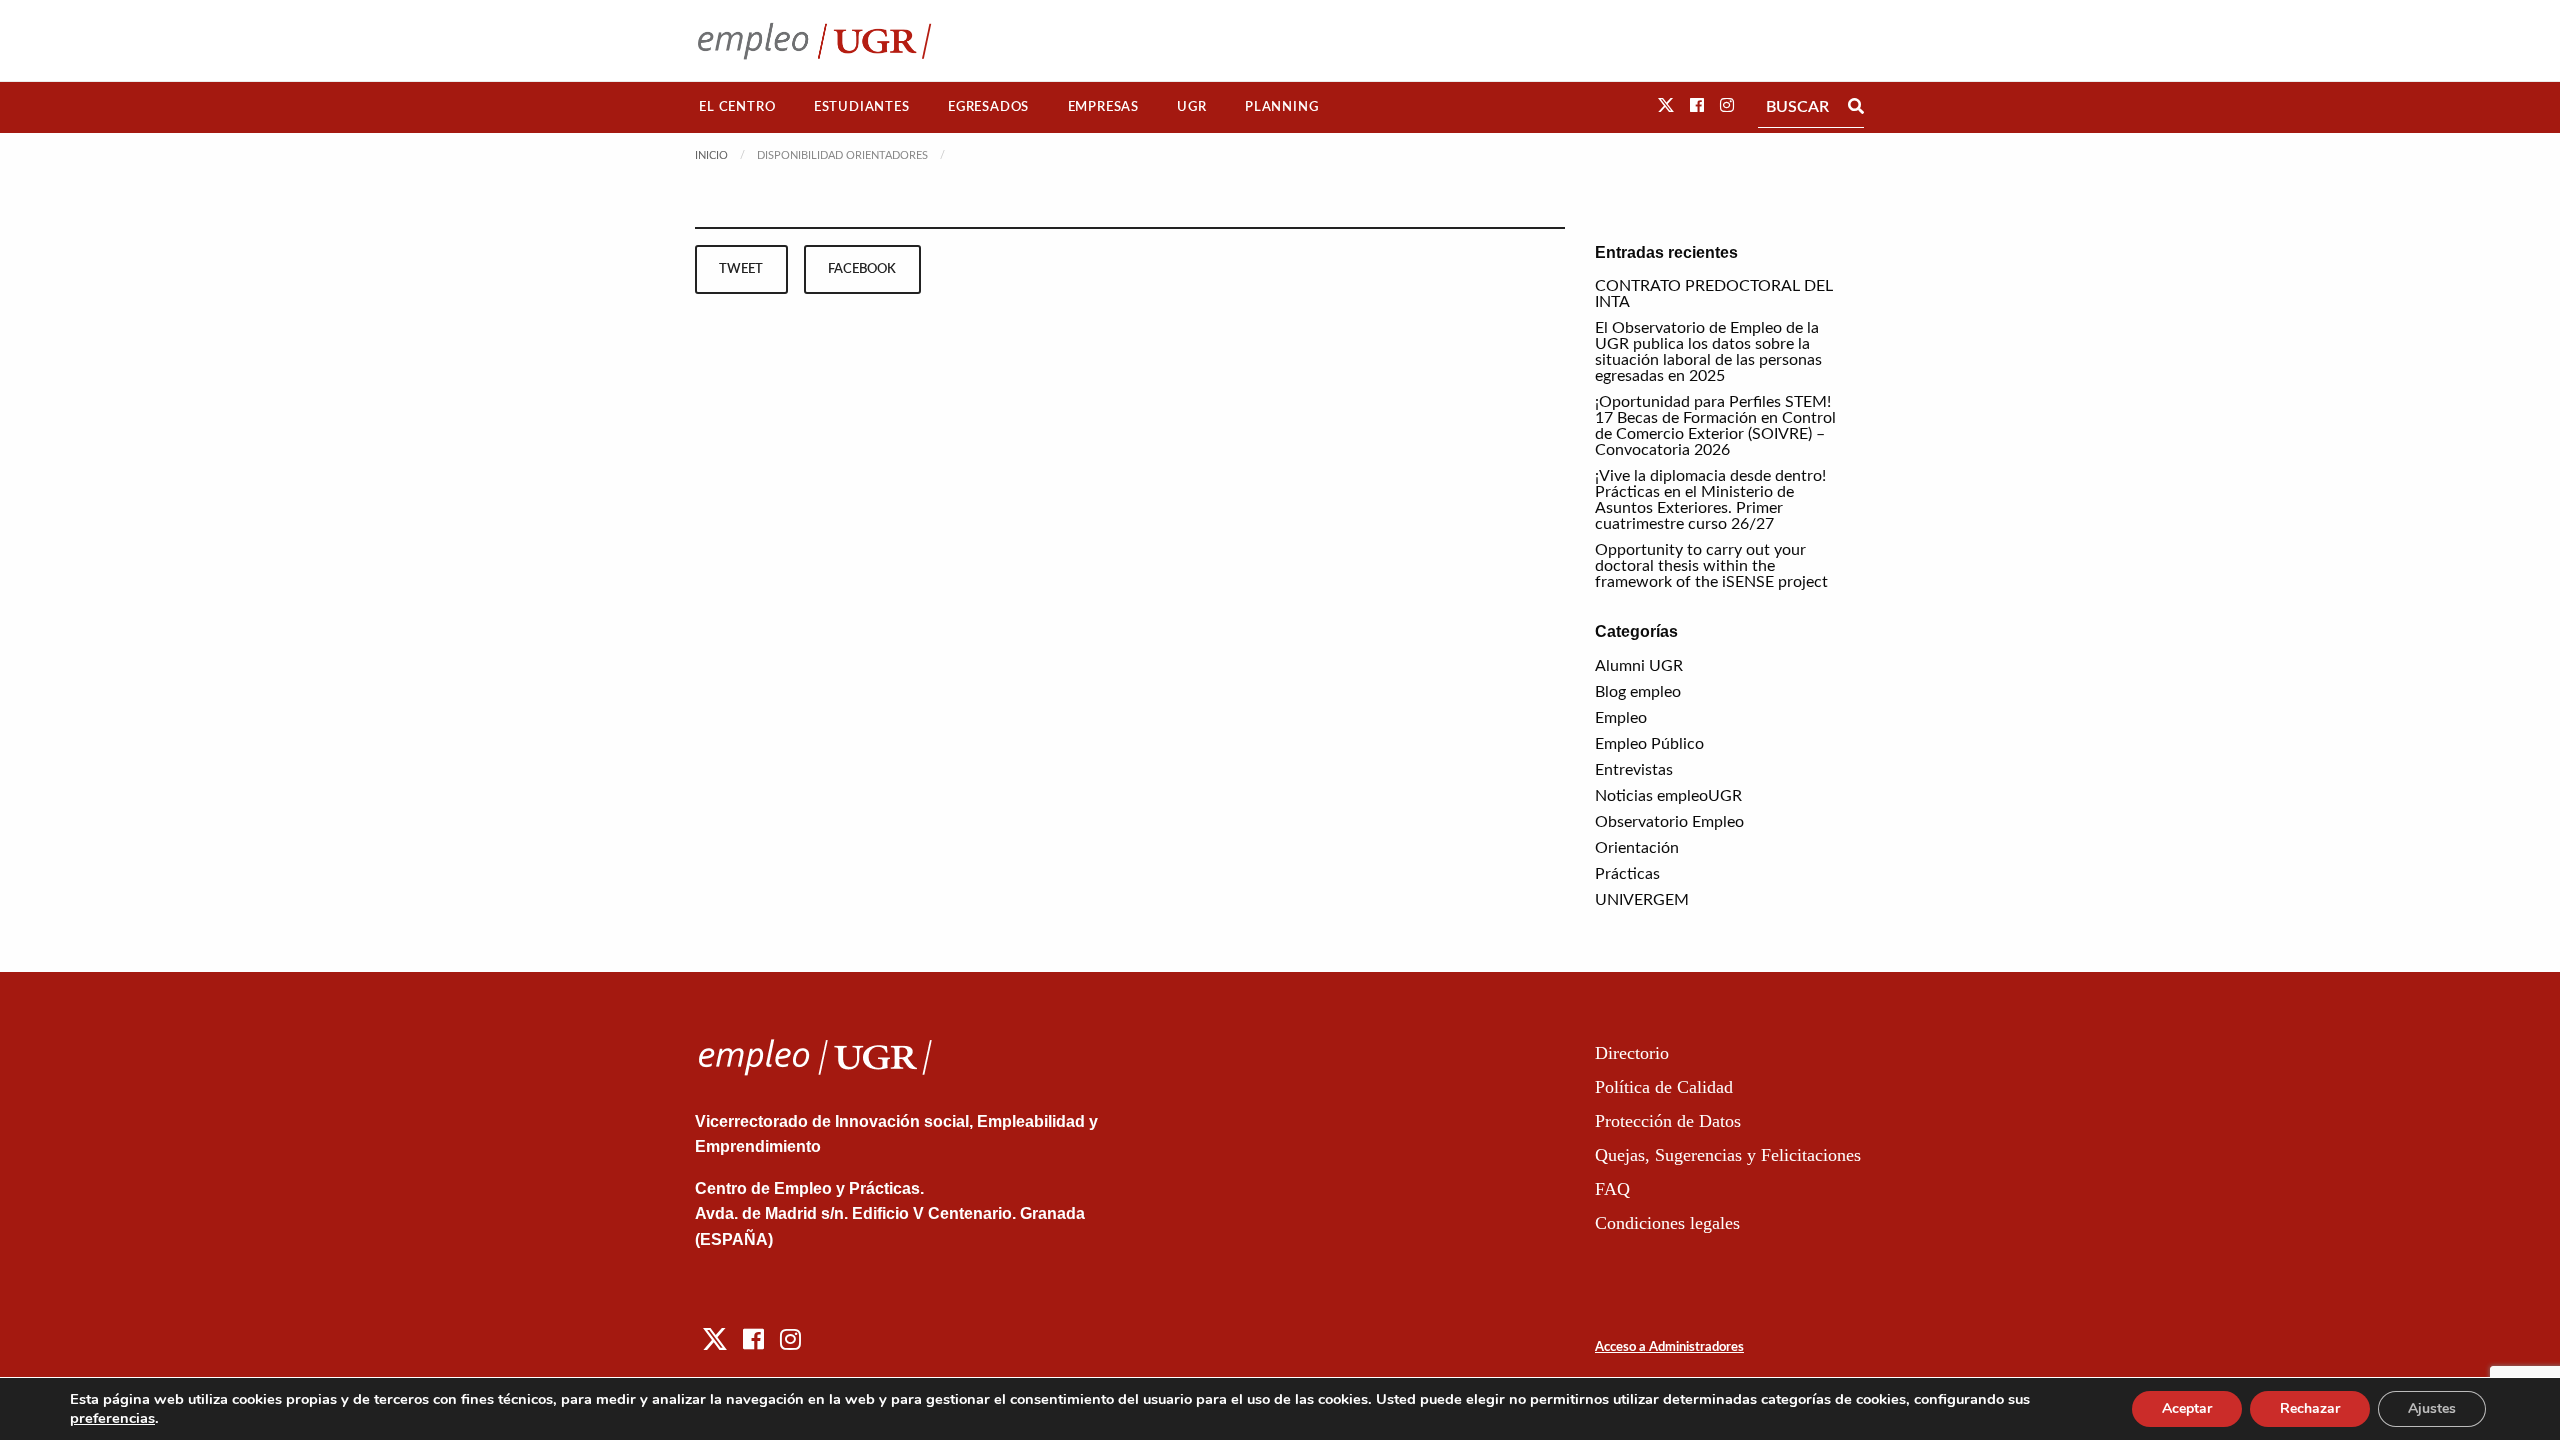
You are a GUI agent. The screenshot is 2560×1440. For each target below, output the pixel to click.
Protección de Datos (1668, 1121)
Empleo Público (1649, 744)
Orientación (1637, 848)
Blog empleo (1638, 692)
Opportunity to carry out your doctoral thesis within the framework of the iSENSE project (1711, 566)
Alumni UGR (1639, 666)
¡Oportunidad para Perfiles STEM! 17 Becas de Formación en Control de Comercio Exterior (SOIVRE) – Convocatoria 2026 (1715, 426)
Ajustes (2432, 1408)
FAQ (1612, 1189)
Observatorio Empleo (1669, 822)
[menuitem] (737, 107)
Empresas (1103, 107)
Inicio (711, 155)
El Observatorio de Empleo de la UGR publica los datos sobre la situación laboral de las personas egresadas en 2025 (1708, 352)
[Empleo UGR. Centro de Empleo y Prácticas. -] (814, 40)
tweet (741, 269)
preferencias (112, 1418)
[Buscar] (1856, 107)
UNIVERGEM (1642, 900)
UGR (1191, 107)
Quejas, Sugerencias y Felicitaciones (1728, 1155)
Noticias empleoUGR (1668, 796)
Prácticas (1627, 874)
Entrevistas (1634, 770)
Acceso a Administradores (1669, 1347)
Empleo (1621, 718)
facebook (862, 269)
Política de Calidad (1664, 1087)
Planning (1281, 107)
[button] (1666, 106)
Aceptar (2187, 1408)
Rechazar (2310, 1408)
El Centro (737, 107)
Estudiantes (862, 107)
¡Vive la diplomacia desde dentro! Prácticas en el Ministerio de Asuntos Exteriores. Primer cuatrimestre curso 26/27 (1710, 500)
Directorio (1632, 1053)
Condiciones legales (1667, 1223)
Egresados (988, 107)
